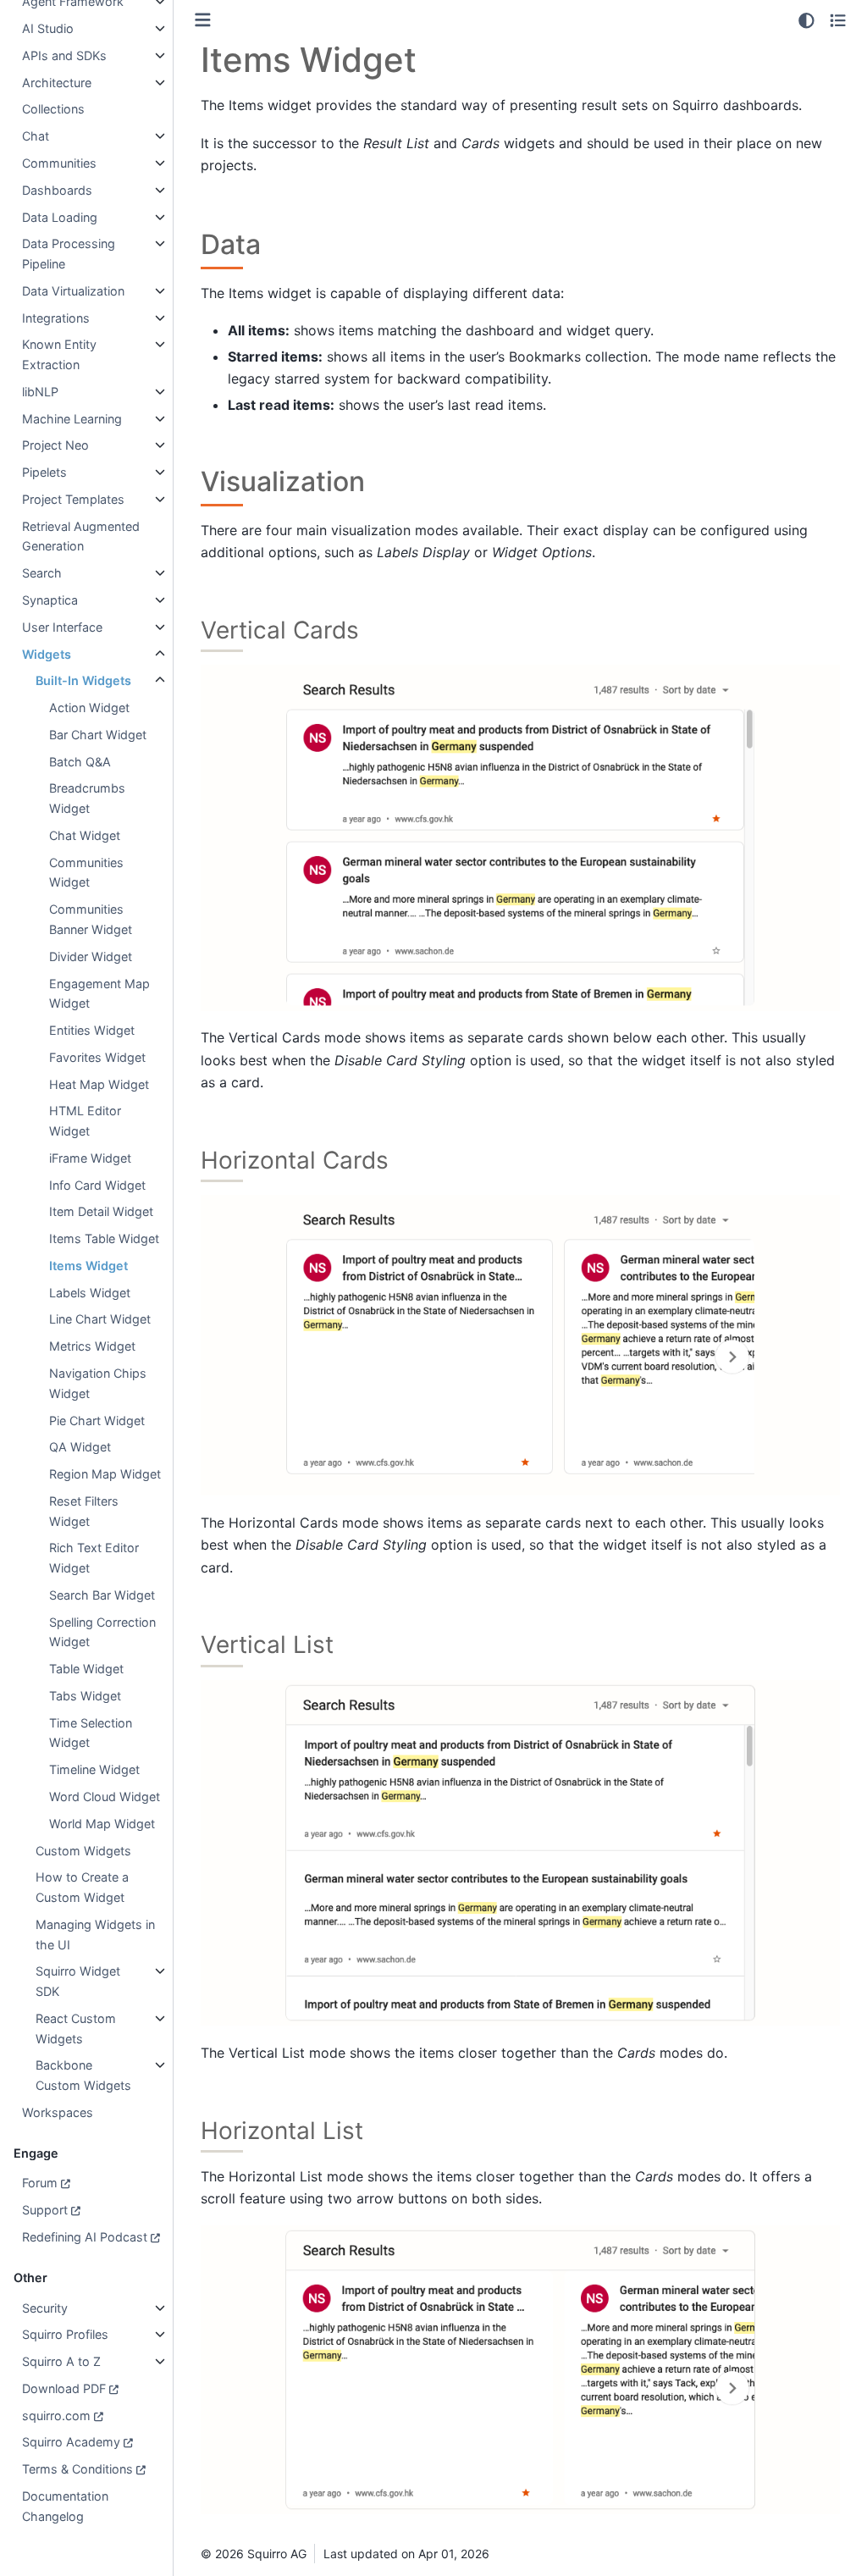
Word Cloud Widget (105, 1797)
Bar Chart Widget (98, 735)
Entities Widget (92, 1030)
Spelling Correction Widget (102, 1632)
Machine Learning (72, 419)
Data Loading (60, 217)
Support (45, 2210)
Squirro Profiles (65, 2334)
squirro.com (56, 2416)
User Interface (62, 627)
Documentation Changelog (65, 2506)
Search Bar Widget (102, 1595)
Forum (40, 2183)
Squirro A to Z (61, 2361)
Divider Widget (91, 956)
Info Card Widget (97, 1185)
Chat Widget (85, 835)
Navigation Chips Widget (98, 1383)
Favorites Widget (97, 1057)
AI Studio (48, 28)
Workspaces (58, 2112)
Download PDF (64, 2388)
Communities (59, 163)
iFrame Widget (90, 1158)
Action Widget (89, 708)
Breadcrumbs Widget (87, 798)
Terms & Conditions (77, 2469)
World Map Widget (102, 1824)
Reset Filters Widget (84, 1511)
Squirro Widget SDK (78, 1981)
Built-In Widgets (83, 680)
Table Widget (86, 1669)
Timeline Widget (94, 1769)
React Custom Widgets (76, 2029)
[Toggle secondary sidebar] (838, 20)
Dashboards (57, 190)
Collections (53, 109)
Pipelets (44, 472)
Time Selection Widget (91, 1733)
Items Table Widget (104, 1238)
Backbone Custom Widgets (83, 2075)
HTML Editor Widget (85, 1121)
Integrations (56, 318)
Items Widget (88, 1266)
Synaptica (50, 600)
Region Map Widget (105, 1474)
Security (45, 2308)
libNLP (40, 392)
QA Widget (80, 1447)
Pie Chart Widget (97, 1421)
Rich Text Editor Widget (94, 1558)
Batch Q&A (80, 762)
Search (42, 573)
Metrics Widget (92, 1346)
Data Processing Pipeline (69, 254)
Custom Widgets (83, 1851)
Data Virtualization (73, 291)
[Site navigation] (203, 20)
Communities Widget (86, 873)
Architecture (57, 83)
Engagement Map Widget (99, 994)
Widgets (47, 654)
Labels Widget (90, 1293)
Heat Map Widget (99, 1084)
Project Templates (73, 499)
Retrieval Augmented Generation (81, 536)
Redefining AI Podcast (85, 2237)
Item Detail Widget (101, 1211)
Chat (36, 136)
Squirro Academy (71, 2442)
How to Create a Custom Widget (82, 1887)
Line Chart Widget (100, 1319)
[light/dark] (806, 20)
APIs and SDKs (64, 55)
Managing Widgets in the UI (95, 1935)
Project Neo (55, 445)
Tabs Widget (85, 1696)
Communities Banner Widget (91, 919)
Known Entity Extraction (59, 354)
